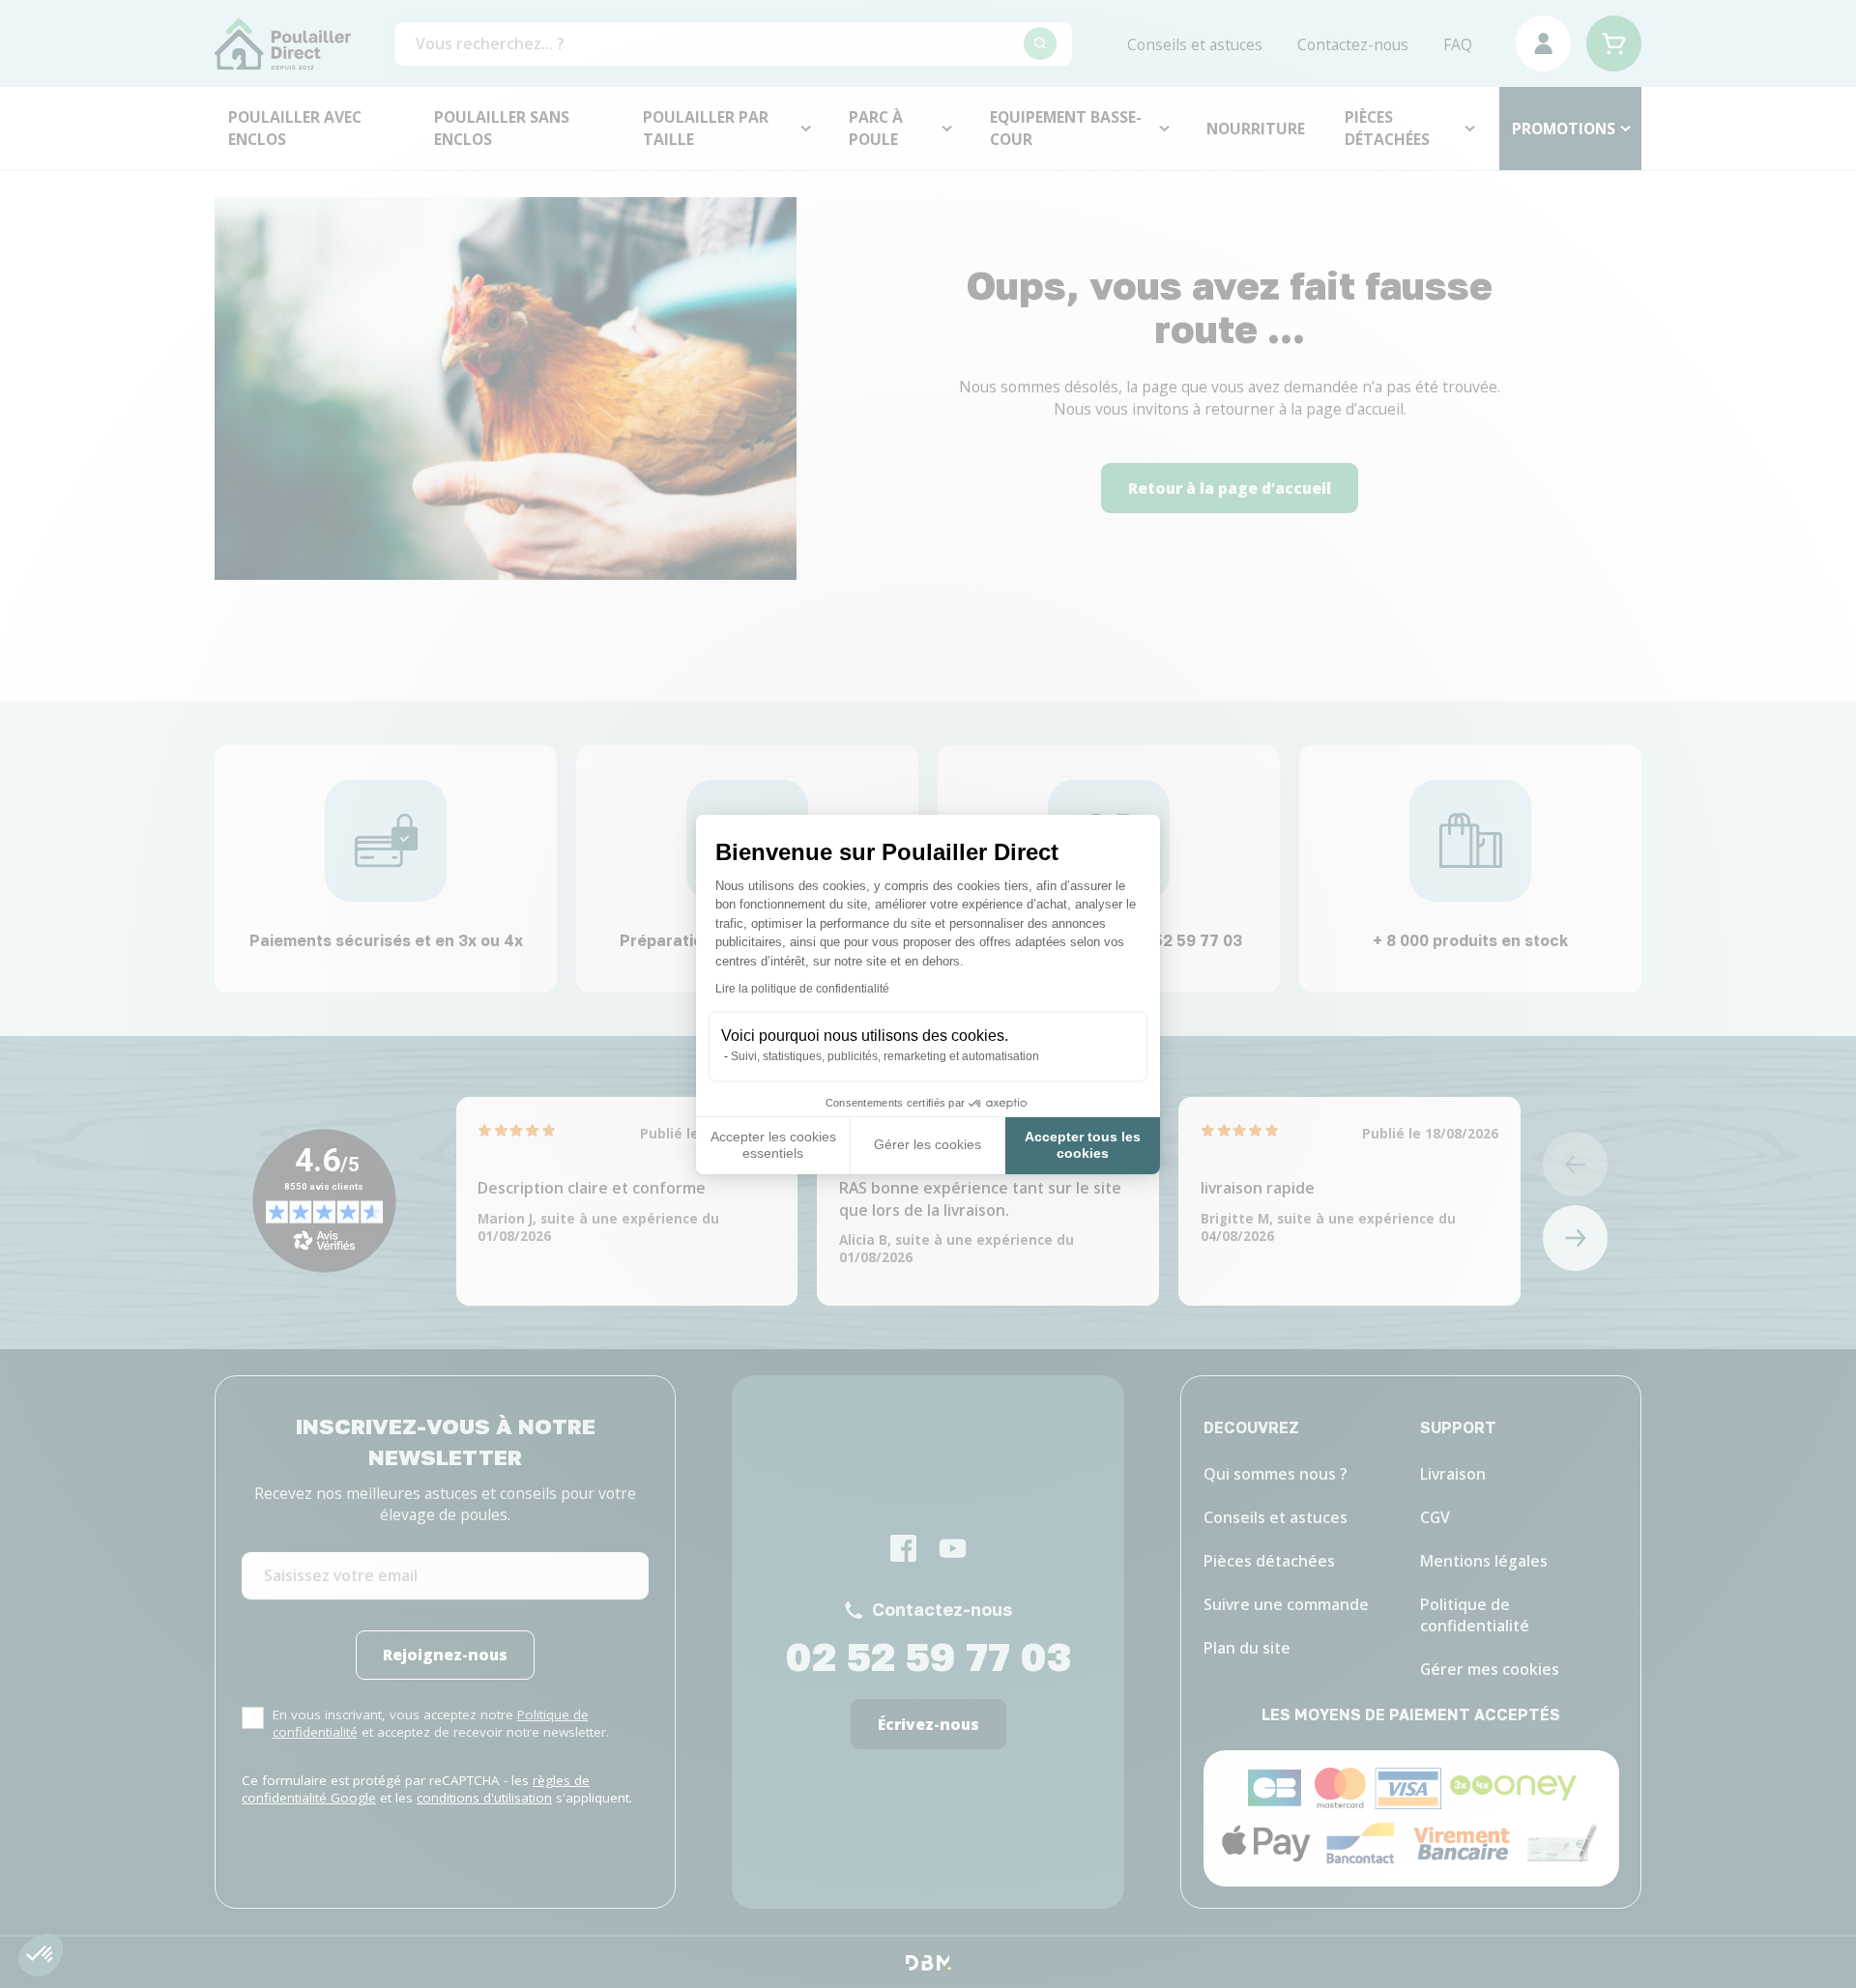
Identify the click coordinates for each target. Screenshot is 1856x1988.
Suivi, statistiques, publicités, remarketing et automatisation (885, 1056)
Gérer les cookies (928, 1144)
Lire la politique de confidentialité (802, 989)
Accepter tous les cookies (1083, 1145)
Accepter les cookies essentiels (773, 1145)
